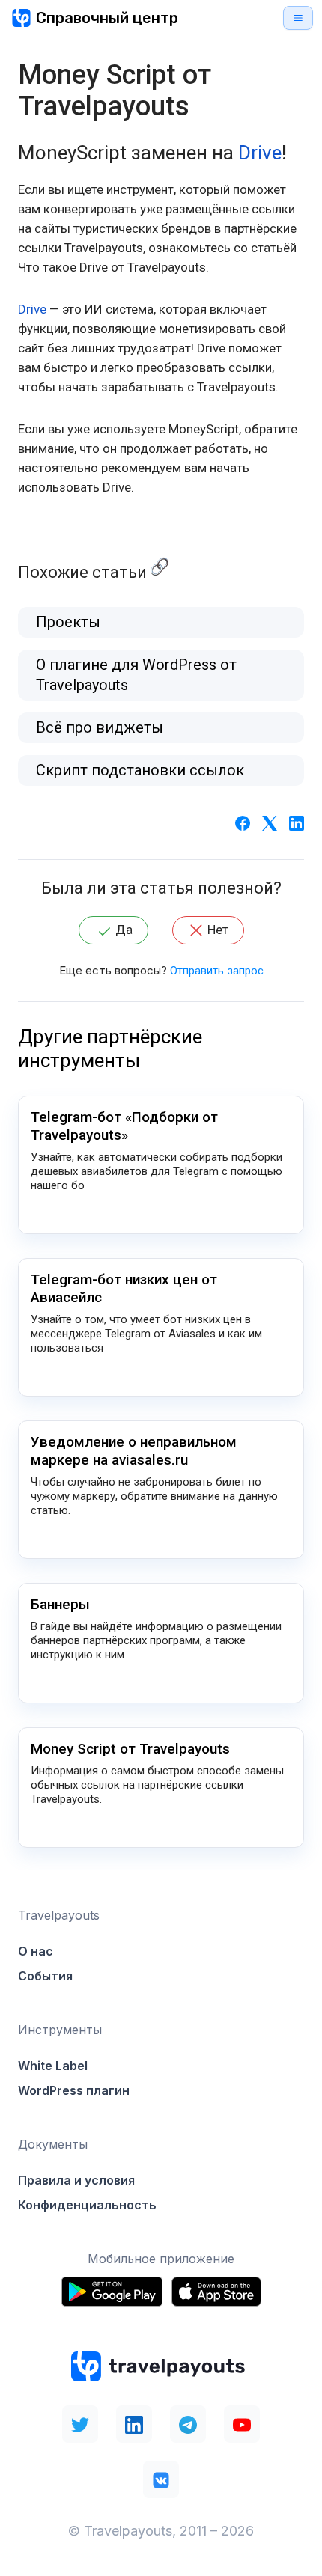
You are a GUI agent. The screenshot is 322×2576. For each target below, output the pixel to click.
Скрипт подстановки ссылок (140, 770)
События (45, 1976)
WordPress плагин (74, 2090)
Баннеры (60, 1604)
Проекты (68, 622)
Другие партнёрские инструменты (110, 1049)
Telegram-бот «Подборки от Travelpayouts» (124, 1126)
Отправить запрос (217, 971)
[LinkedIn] (297, 822)
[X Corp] (270, 822)
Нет (218, 930)
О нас (36, 1951)
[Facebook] (243, 822)
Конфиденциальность (87, 2205)
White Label (53, 2066)
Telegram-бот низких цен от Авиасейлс (124, 1288)
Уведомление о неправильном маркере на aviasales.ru (134, 1451)
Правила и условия (76, 2180)
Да (124, 930)
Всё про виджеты (100, 727)
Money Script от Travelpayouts (130, 1749)
